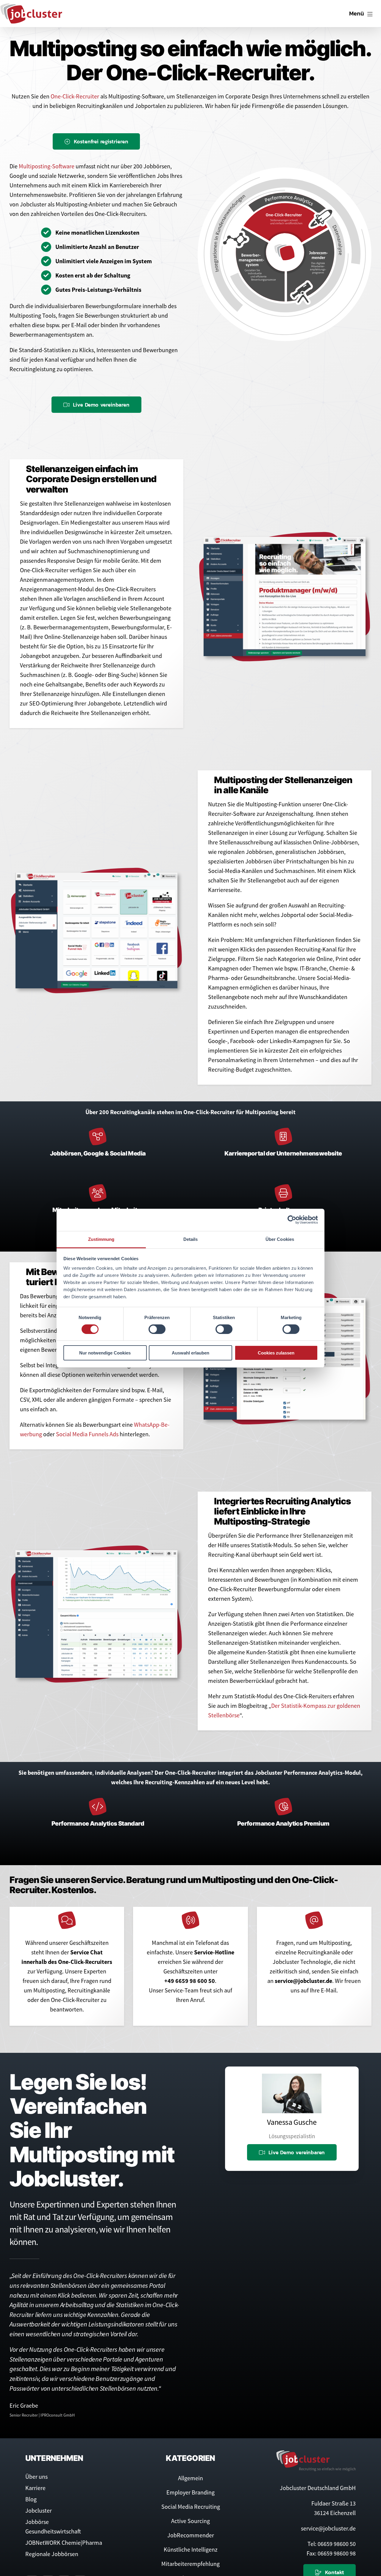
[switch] (157, 1329)
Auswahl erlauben (190, 1353)
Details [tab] (191, 1239)
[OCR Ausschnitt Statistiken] (96, 1574)
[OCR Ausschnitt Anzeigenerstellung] (285, 543)
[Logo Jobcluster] (31, 6)
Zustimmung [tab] (101, 1239)
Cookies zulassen (276, 1353)
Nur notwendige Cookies (105, 1353)
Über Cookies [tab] (280, 1239)
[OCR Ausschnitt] (96, 884)
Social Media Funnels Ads (87, 1446)
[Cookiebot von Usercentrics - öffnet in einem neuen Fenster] (292, 1220)
